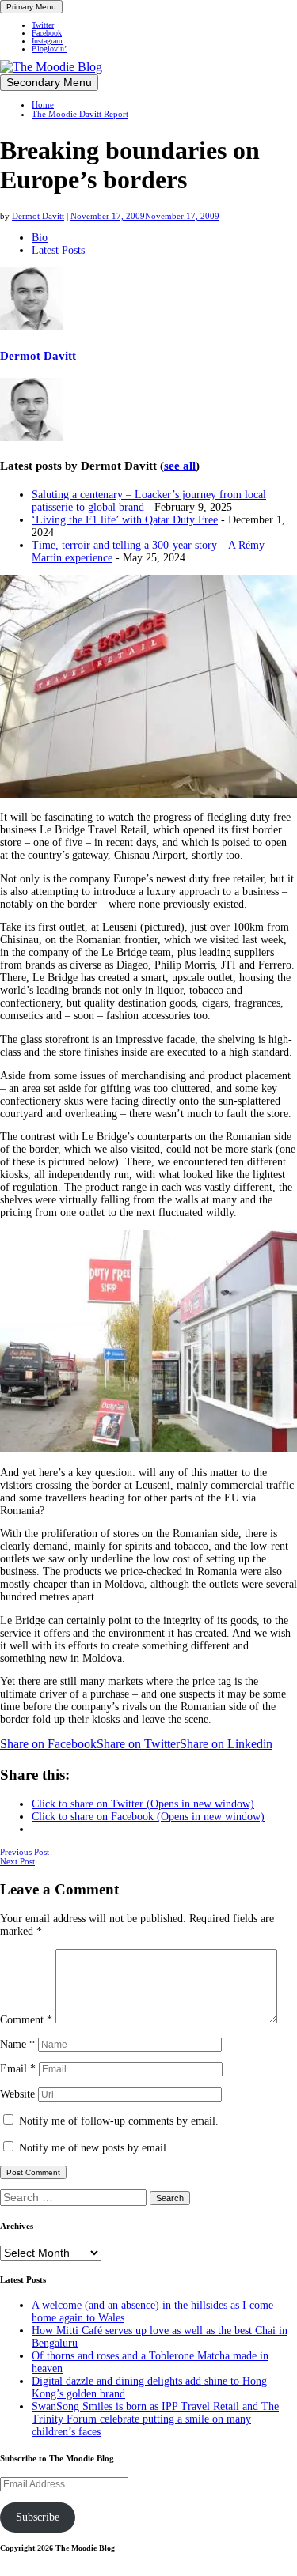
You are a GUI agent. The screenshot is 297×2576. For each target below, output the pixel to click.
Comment (26, 2020)
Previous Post (25, 1852)
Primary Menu (31, 7)
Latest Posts (58, 250)
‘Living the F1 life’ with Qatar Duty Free (125, 520)
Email (18, 2069)
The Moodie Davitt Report (80, 114)
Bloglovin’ (49, 49)
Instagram (47, 41)
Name (17, 2044)
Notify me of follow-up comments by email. (119, 2121)
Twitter (43, 25)
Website (17, 2094)
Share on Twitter (138, 1744)
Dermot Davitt (38, 216)
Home (43, 104)
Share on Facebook (48, 1744)
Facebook (47, 33)
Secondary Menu (49, 83)
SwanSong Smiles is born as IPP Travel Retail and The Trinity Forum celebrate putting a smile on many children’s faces (155, 2419)
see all (180, 466)
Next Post (17, 1861)
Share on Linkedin (226, 1744)
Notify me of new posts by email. (94, 2148)
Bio (40, 238)
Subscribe (38, 2517)
